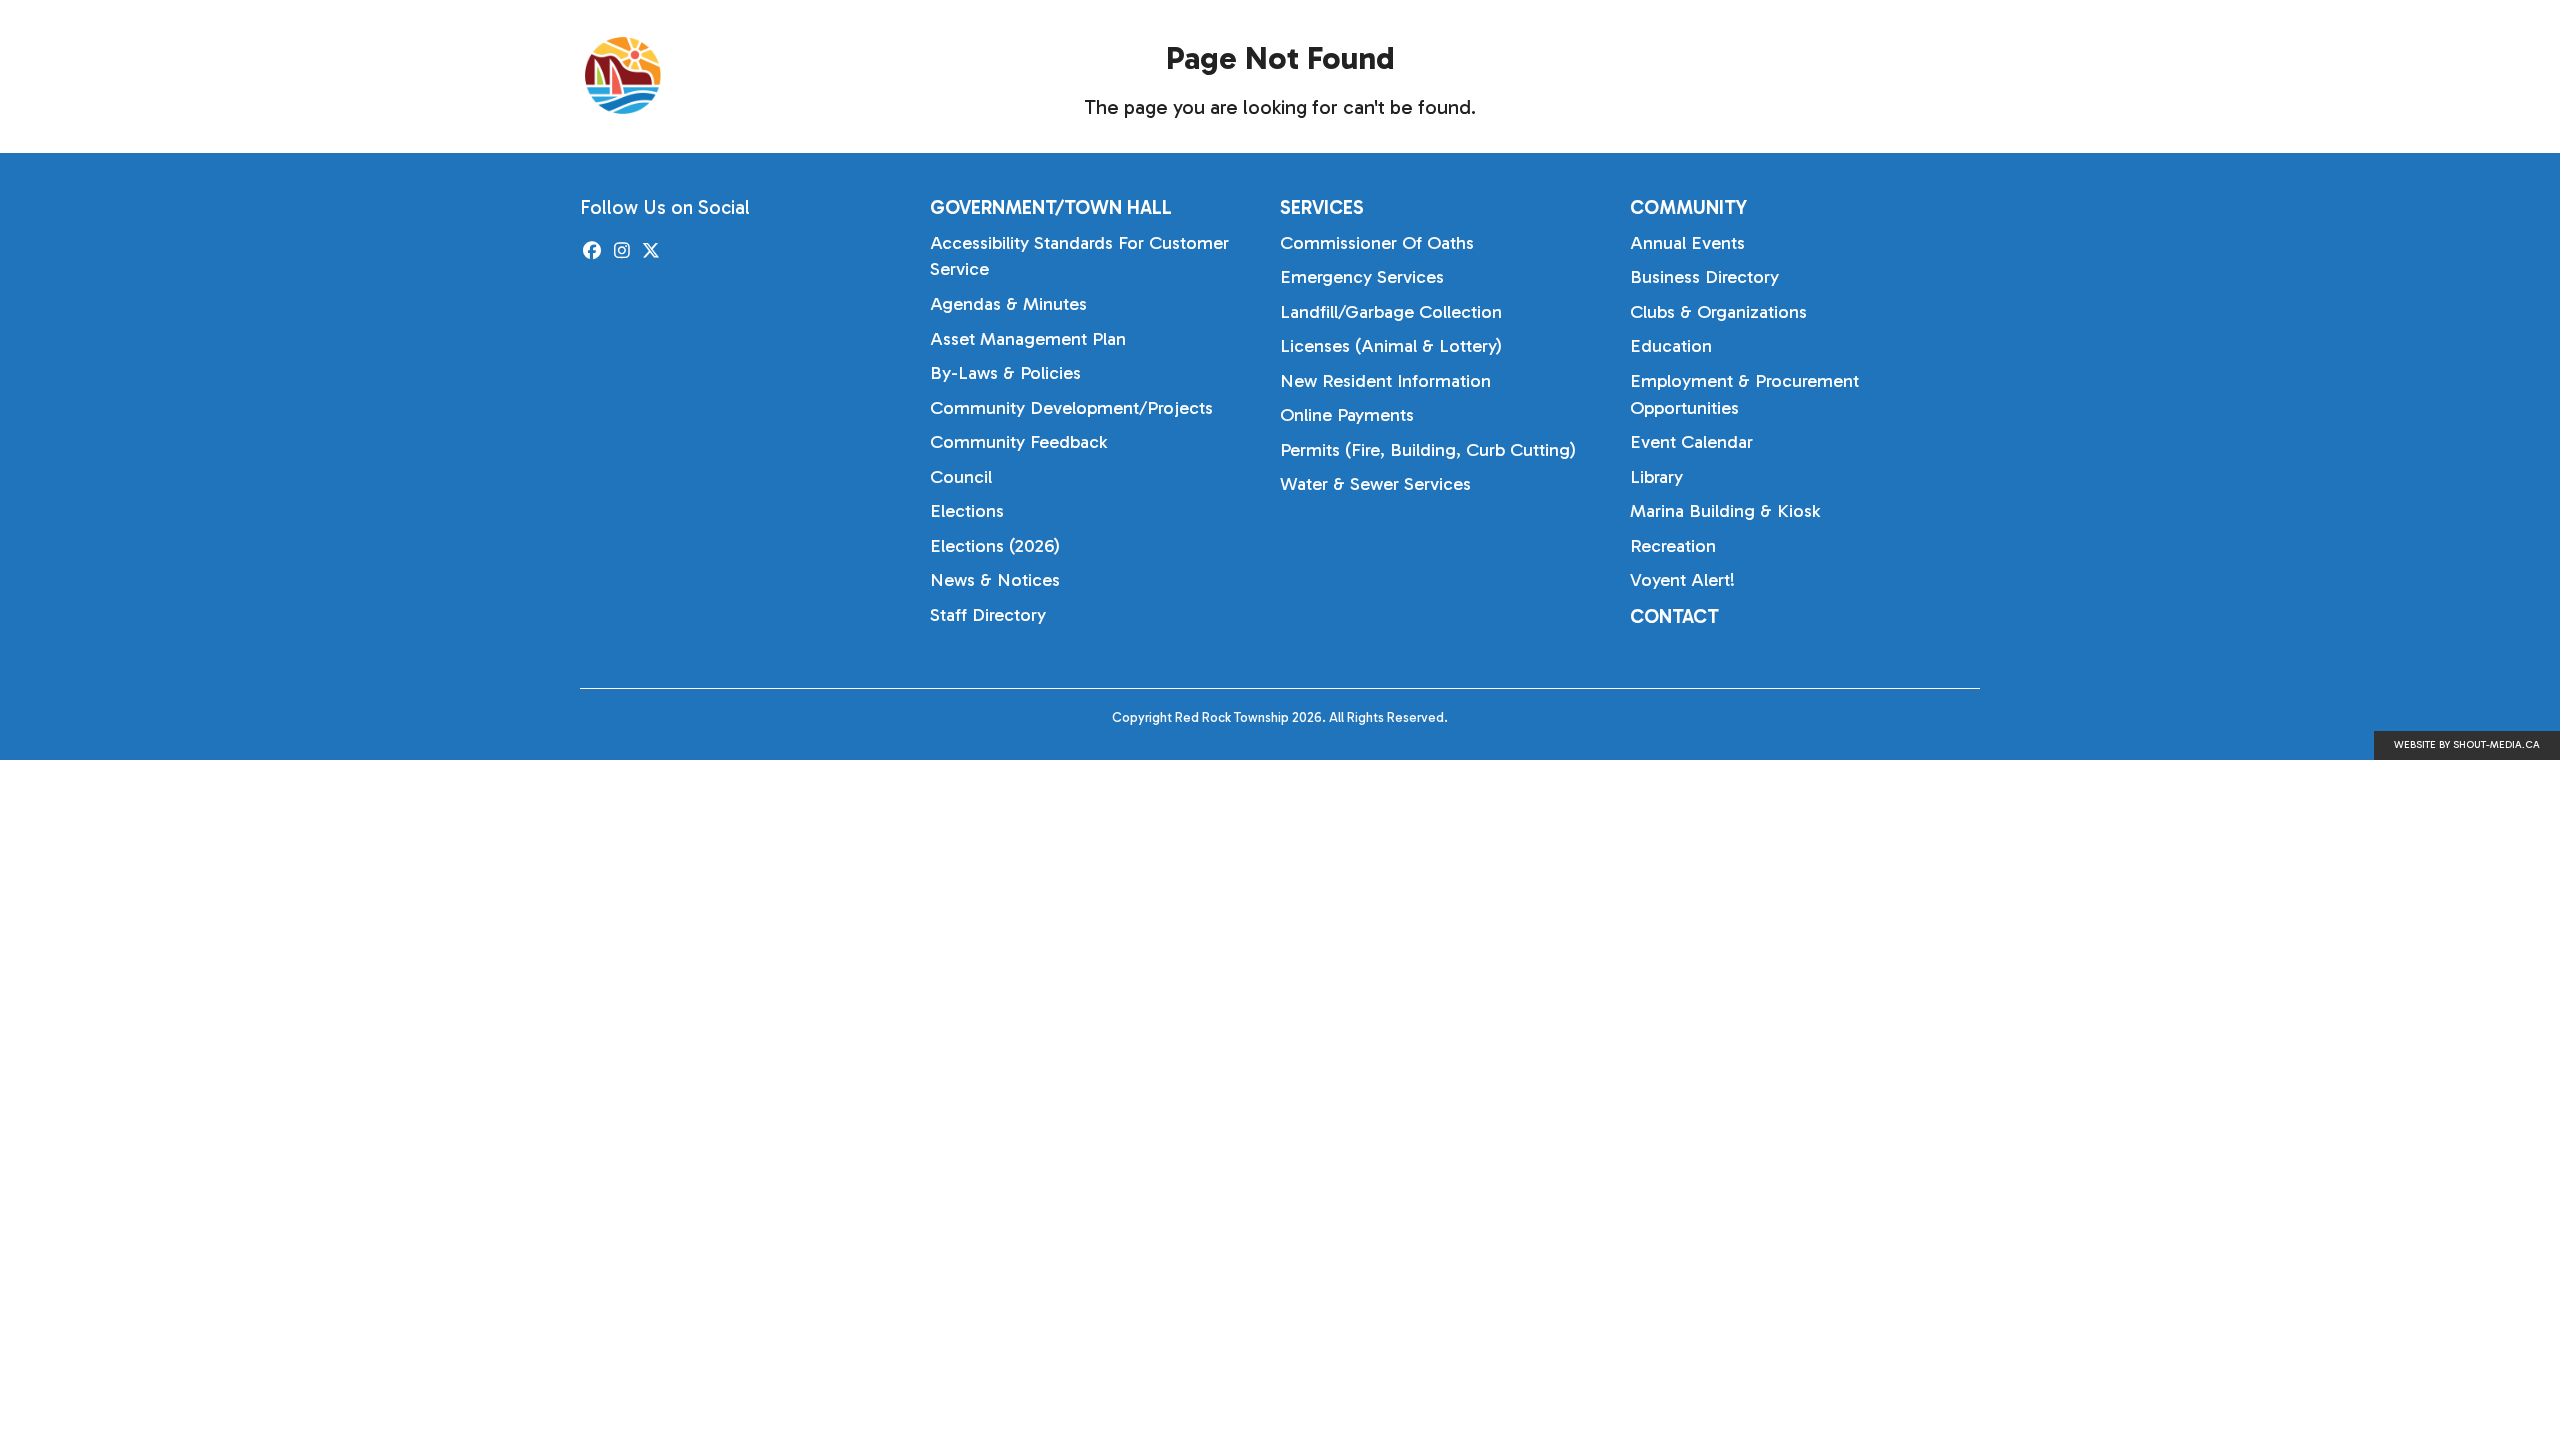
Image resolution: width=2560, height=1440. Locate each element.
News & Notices (995, 580)
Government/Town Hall (1532, 74)
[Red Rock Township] (730, 75)
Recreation (1673, 546)
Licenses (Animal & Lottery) (1391, 346)
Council (961, 477)
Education (1671, 346)
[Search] (2000, 76)
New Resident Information (1385, 381)
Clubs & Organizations (1718, 312)
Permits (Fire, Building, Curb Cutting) (1428, 450)
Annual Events (1687, 243)
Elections (967, 511)
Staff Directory (988, 615)
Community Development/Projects (1071, 408)
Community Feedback (1018, 442)
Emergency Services (1362, 277)
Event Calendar (1691, 442)
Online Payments (1347, 415)
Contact (1674, 616)
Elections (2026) (995, 546)
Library (1656, 477)
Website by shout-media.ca (2467, 745)
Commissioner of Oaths (1377, 243)
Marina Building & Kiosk (1725, 511)
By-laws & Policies (1005, 373)
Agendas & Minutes (1008, 304)
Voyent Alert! (1682, 580)
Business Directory (1704, 277)
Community (1884, 74)
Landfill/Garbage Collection (1391, 312)
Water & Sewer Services (1375, 484)
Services (1734, 74)
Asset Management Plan (1028, 339)
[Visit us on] (592, 251)
